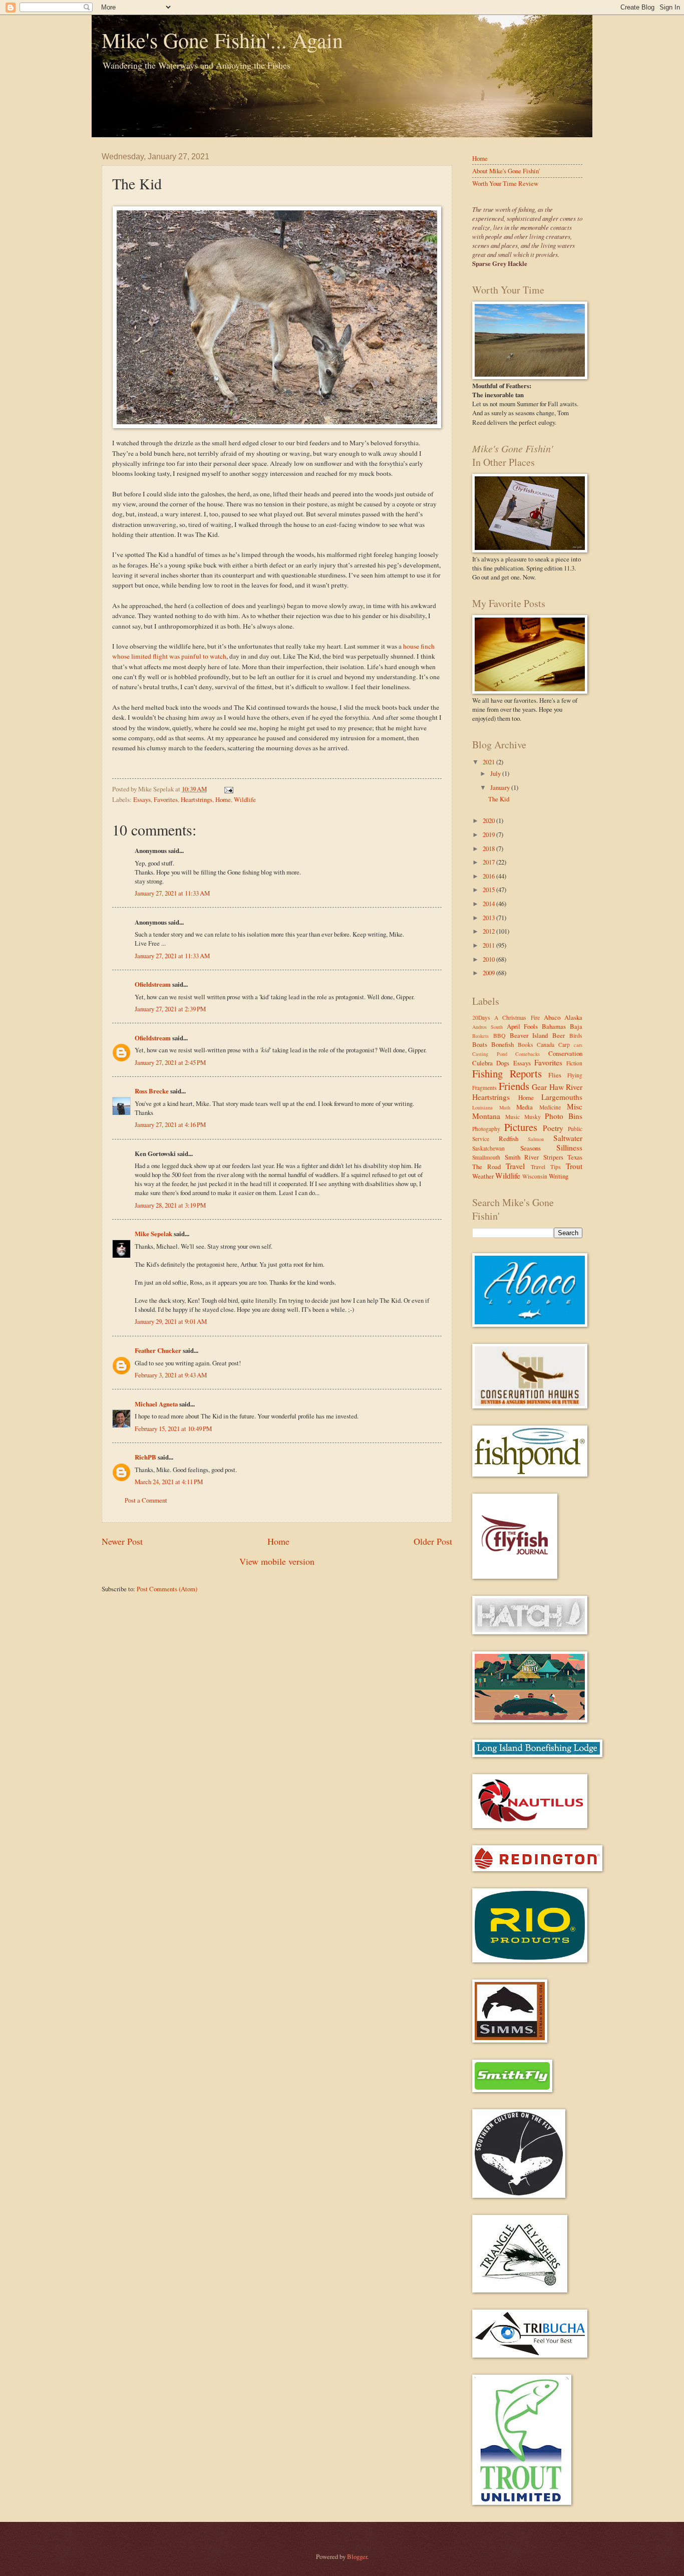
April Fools (523, 1026)
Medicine (550, 1107)
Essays (142, 799)
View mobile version (277, 1561)
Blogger (357, 2556)
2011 (489, 945)
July (496, 773)
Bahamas (554, 1026)
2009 (489, 973)
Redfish (508, 1138)
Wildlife (245, 799)
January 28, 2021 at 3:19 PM (170, 1205)
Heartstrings (197, 799)
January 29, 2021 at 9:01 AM (171, 1321)
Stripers (553, 1157)
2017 (489, 862)
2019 (489, 834)
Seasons (531, 1148)
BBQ (499, 1036)
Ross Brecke (152, 1091)
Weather (483, 1176)
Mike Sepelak (153, 1234)
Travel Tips (546, 1167)
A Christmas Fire (517, 1018)
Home (223, 799)
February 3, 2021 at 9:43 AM (171, 1375)
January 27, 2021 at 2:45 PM (170, 1062)
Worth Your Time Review (505, 183)
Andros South (487, 1027)
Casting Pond (490, 1054)
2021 (489, 762)
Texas (575, 1157)
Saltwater (568, 1138)
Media (525, 1107)
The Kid (499, 799)
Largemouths (562, 1097)
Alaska (573, 1017)
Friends (514, 1086)
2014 (489, 904)
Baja (576, 1026)
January (501, 787)
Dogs (503, 1063)
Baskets (480, 1036)
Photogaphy (486, 1129)
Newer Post (122, 1541)
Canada (546, 1045)
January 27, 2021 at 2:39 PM (170, 1009)
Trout (574, 1166)
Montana (486, 1116)
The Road (486, 1167)
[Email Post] (227, 789)
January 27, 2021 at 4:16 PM (170, 1124)
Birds (576, 1036)
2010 (489, 959)
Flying (575, 1075)
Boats (480, 1044)
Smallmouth (486, 1157)
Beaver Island (529, 1035)
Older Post (433, 1541)
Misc (575, 1106)
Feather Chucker (158, 1350)
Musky (533, 1117)
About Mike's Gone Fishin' (506, 171)
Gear (539, 1087)
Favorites (166, 799)
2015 (489, 890)
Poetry (553, 1128)
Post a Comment (146, 1500)
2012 (489, 931)
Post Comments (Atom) (167, 1589)
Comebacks (528, 1054)
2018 (489, 848)
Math (505, 1107)
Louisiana (482, 1107)
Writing (559, 1176)
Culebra (482, 1063)
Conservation (565, 1053)
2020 (489, 820)
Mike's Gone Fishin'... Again (222, 40)
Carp (564, 1045)
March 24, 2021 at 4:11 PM (169, 1482)
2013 (489, 918)
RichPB (145, 1457)
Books (526, 1045)
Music (512, 1117)
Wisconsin (535, 1176)
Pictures (521, 1127)
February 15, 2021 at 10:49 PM (173, 1428)
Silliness (569, 1148)
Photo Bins (564, 1116)
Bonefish (502, 1044)
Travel (515, 1166)
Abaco (552, 1017)
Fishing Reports (507, 1073)
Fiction (574, 1063)
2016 (489, 876)
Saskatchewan (488, 1148)
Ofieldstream (153, 984)
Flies (555, 1075)
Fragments (484, 1088)
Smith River (522, 1157)
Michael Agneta (156, 1404)
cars (578, 1045)
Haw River (566, 1087)
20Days (481, 1018)
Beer (559, 1035)
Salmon (536, 1139)
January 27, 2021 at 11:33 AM (172, 893)
